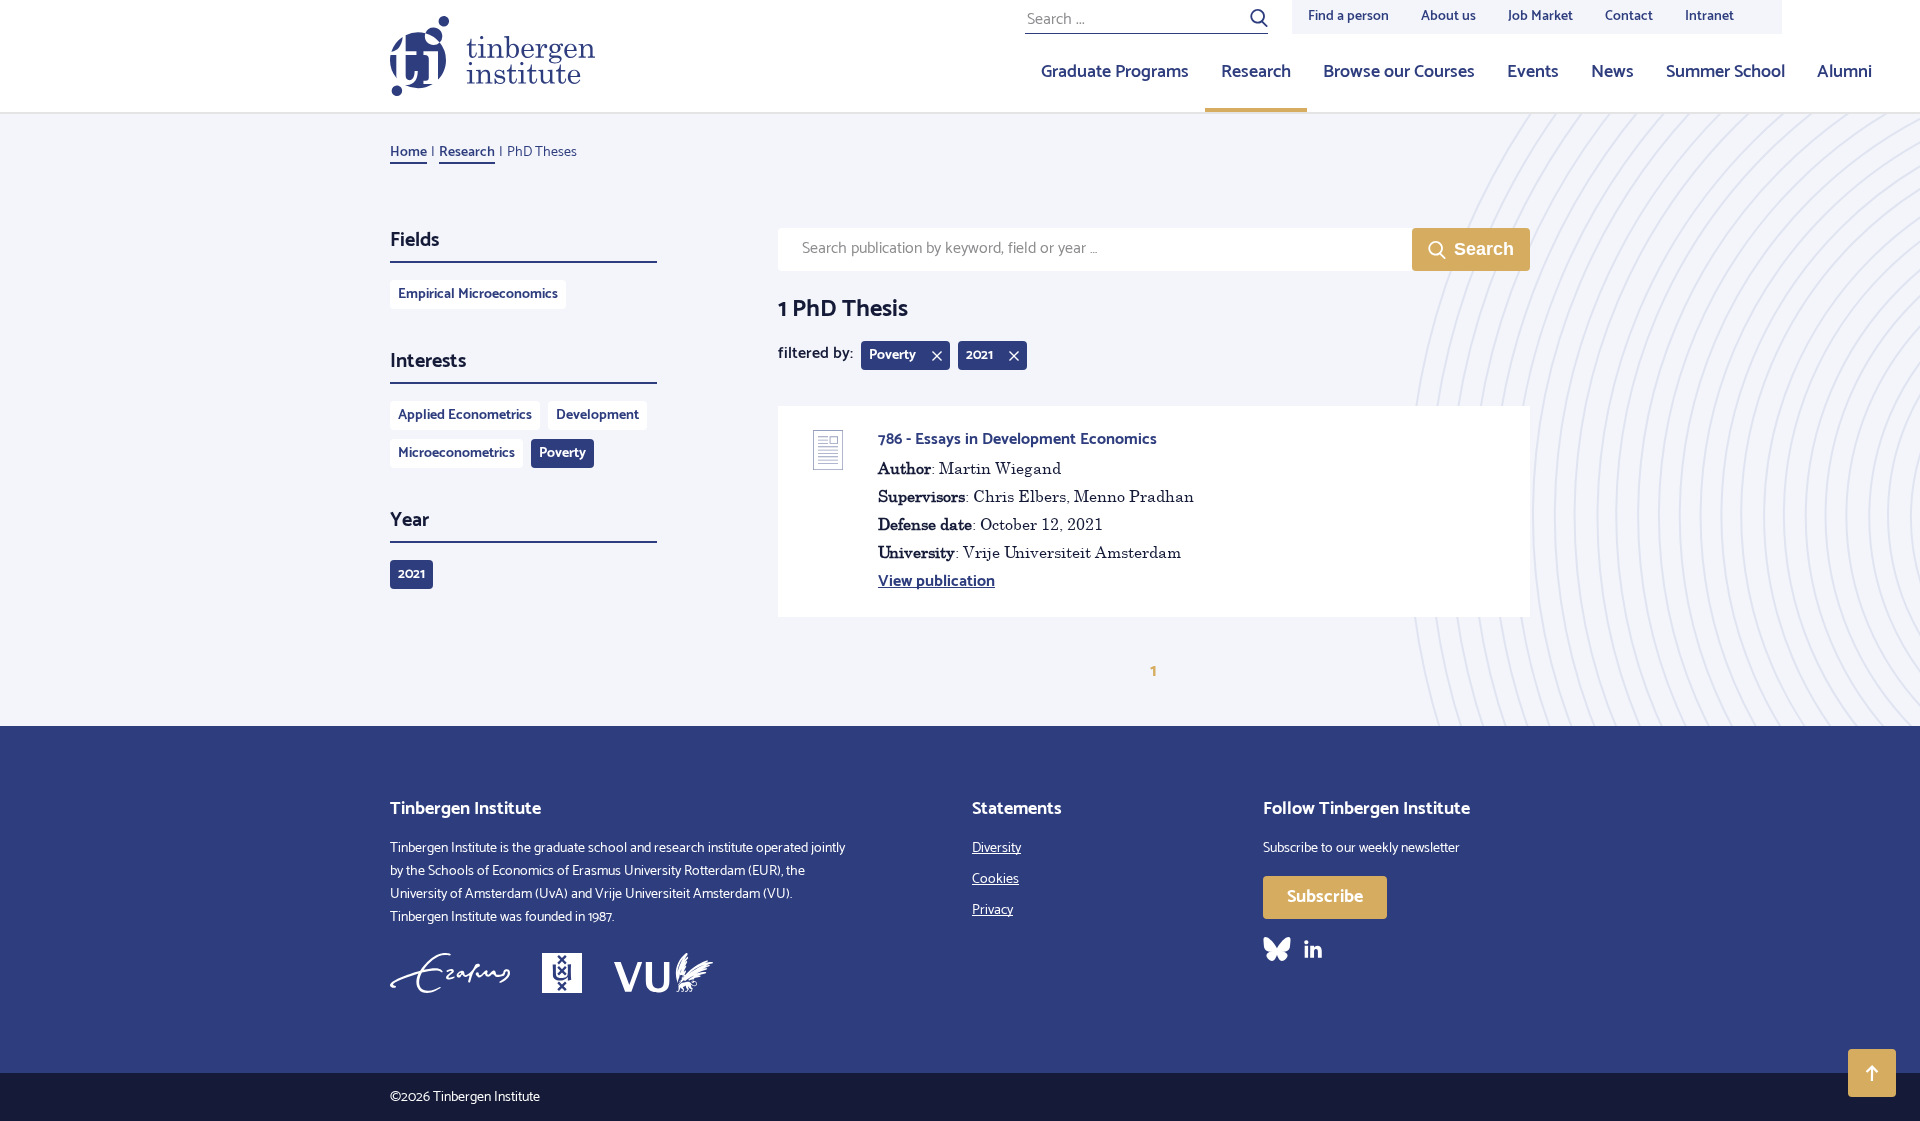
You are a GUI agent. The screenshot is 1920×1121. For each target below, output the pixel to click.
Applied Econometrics (465, 415)
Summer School (1725, 72)
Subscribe (1325, 897)
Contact (1629, 16)
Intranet (1709, 16)
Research (1256, 72)
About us (1448, 16)
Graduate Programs (1115, 72)
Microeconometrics (456, 453)
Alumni (1844, 72)
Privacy (992, 910)
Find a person (1348, 16)
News (1612, 72)
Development (597, 415)
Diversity (996, 848)
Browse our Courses (1399, 72)
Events (1533, 72)
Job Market (1540, 16)
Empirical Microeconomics (478, 294)
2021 (411, 574)
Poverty (562, 453)
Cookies (995, 879)
